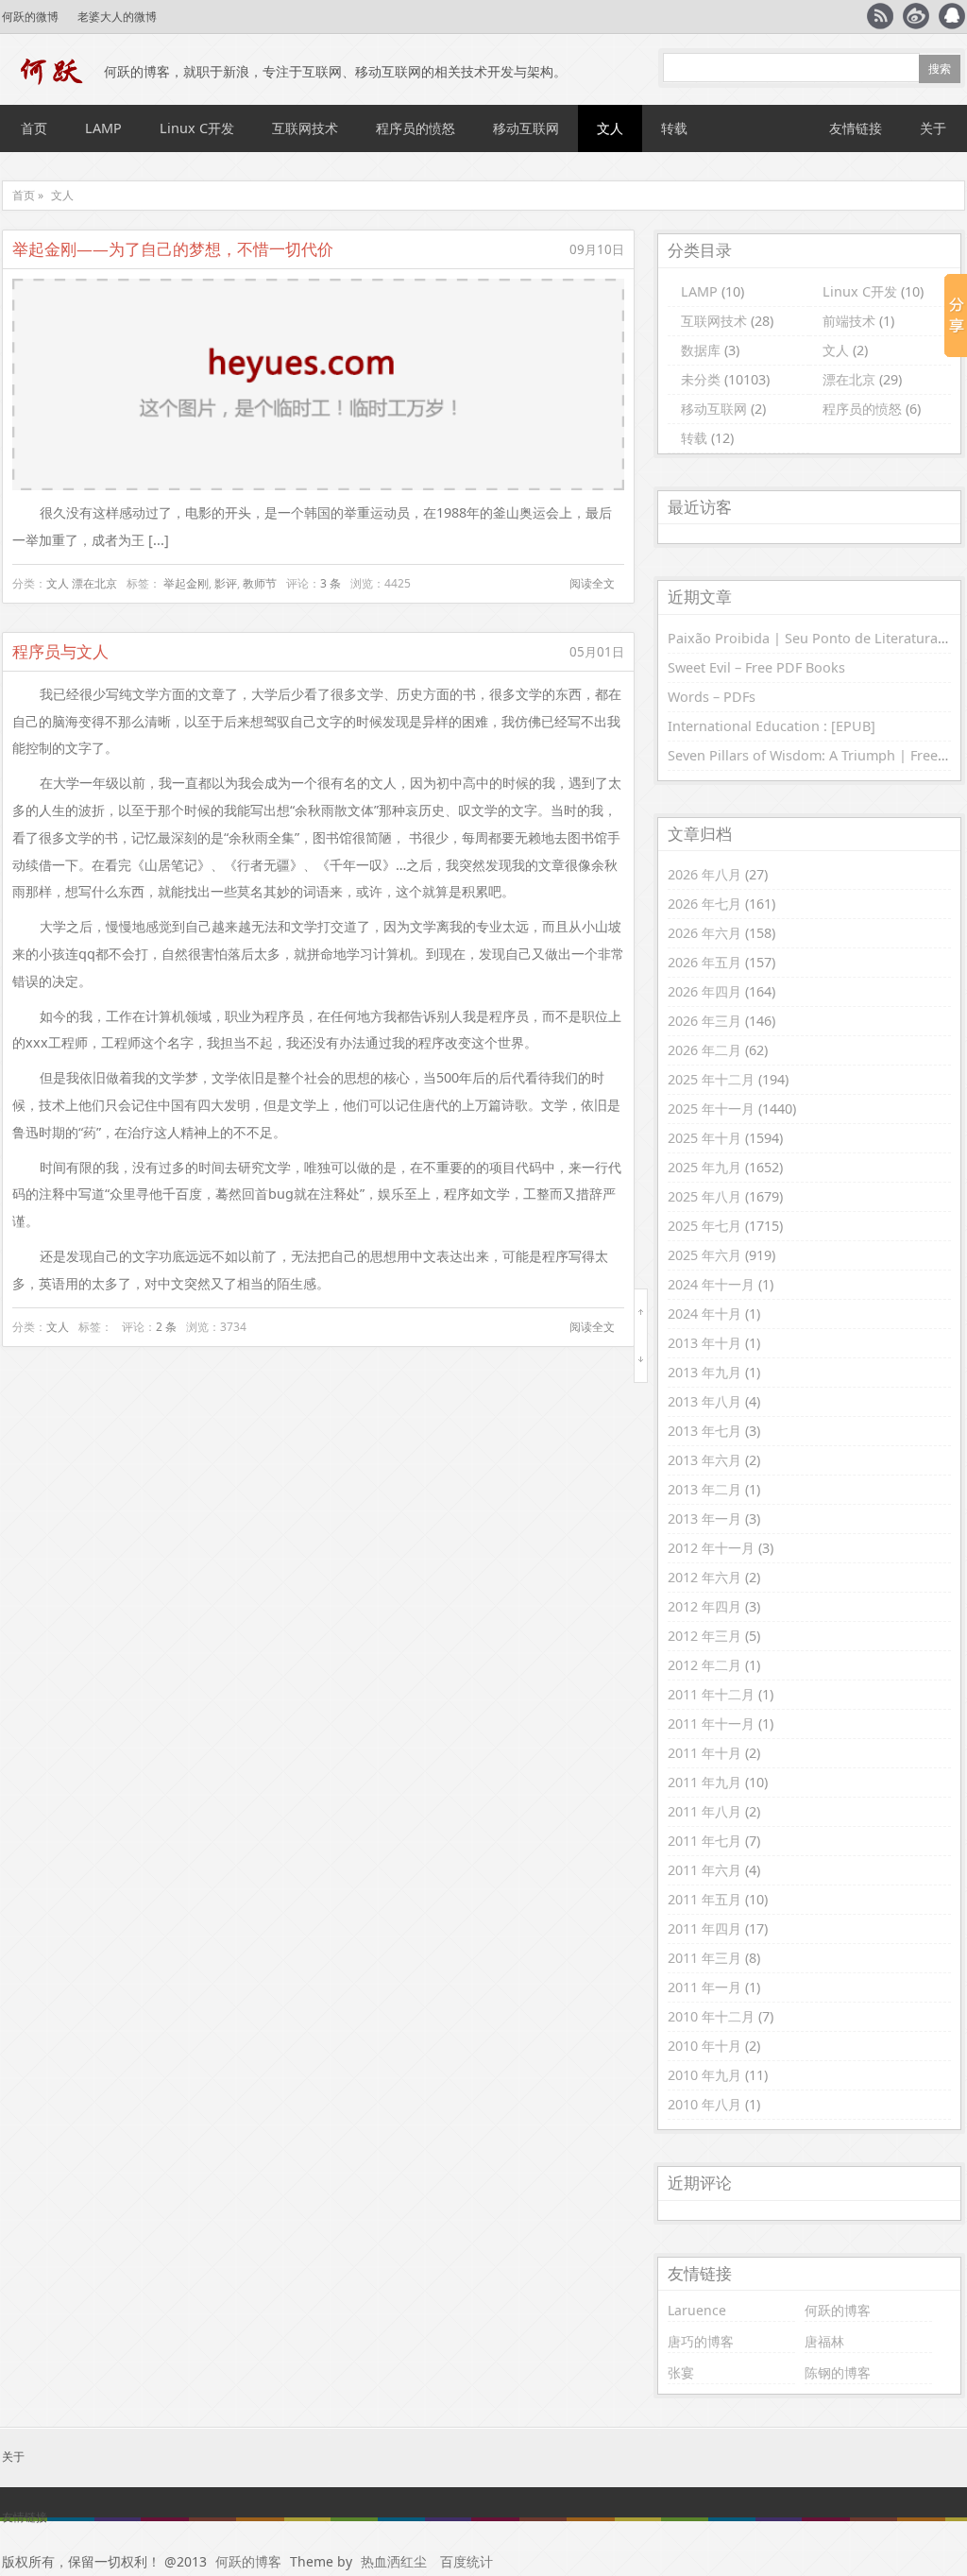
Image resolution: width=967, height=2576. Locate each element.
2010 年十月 (704, 2046)
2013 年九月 (704, 1372)
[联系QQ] (952, 16)
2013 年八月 (704, 1401)
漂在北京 (94, 583)
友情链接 (856, 128)
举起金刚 (186, 583)
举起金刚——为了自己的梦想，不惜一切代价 (173, 249)
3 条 (331, 583)
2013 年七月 (704, 1431)
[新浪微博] (916, 16)
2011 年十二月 (711, 1694)
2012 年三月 (704, 1636)
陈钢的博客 (838, 2372)
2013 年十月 (704, 1343)
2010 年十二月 (711, 2016)
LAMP (103, 128)
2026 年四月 (704, 991)
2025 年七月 (704, 1226)
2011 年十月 (704, 1753)
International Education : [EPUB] (772, 726)
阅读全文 (592, 583)
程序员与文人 (60, 651)
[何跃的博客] (53, 72)
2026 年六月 (704, 933)
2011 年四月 (704, 1928)
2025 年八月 (704, 1196)
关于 (933, 128)
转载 (674, 128)
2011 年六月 (704, 1870)
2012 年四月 (704, 1606)
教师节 (260, 583)
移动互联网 (526, 128)
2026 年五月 (704, 962)
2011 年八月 (704, 1811)
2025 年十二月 (711, 1079)
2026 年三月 (704, 1021)
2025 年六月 (704, 1255)
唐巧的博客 (701, 2341)
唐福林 (824, 2341)
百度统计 (467, 2561)
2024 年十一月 (711, 1284)
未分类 (701, 379)
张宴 (681, 2372)
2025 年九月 (704, 1167)
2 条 (166, 1327)
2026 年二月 (704, 1050)
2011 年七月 (704, 1841)
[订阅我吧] (880, 16)
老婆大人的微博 (117, 17)
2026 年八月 (704, 874)
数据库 (701, 350)
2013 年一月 (704, 1518)
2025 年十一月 (711, 1109)
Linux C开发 (197, 128)
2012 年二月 (704, 1665)
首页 (34, 128)
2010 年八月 (704, 2104)
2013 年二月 (704, 1489)
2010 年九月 (704, 2075)
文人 (610, 128)
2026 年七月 (704, 904)
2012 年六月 (704, 1577)
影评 (226, 583)
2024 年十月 (704, 1314)
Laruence (697, 2310)
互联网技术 (305, 128)
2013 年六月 (704, 1460)
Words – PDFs (712, 697)
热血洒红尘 (394, 2561)
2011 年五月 (704, 1899)
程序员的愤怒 (416, 128)
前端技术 (849, 321)
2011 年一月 (704, 1987)
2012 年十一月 (711, 1548)
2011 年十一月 (711, 1723)
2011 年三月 (704, 1958)
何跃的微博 (30, 17)
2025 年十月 (704, 1138)
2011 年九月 (704, 1782)
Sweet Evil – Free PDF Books (756, 667)
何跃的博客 (838, 2310)
